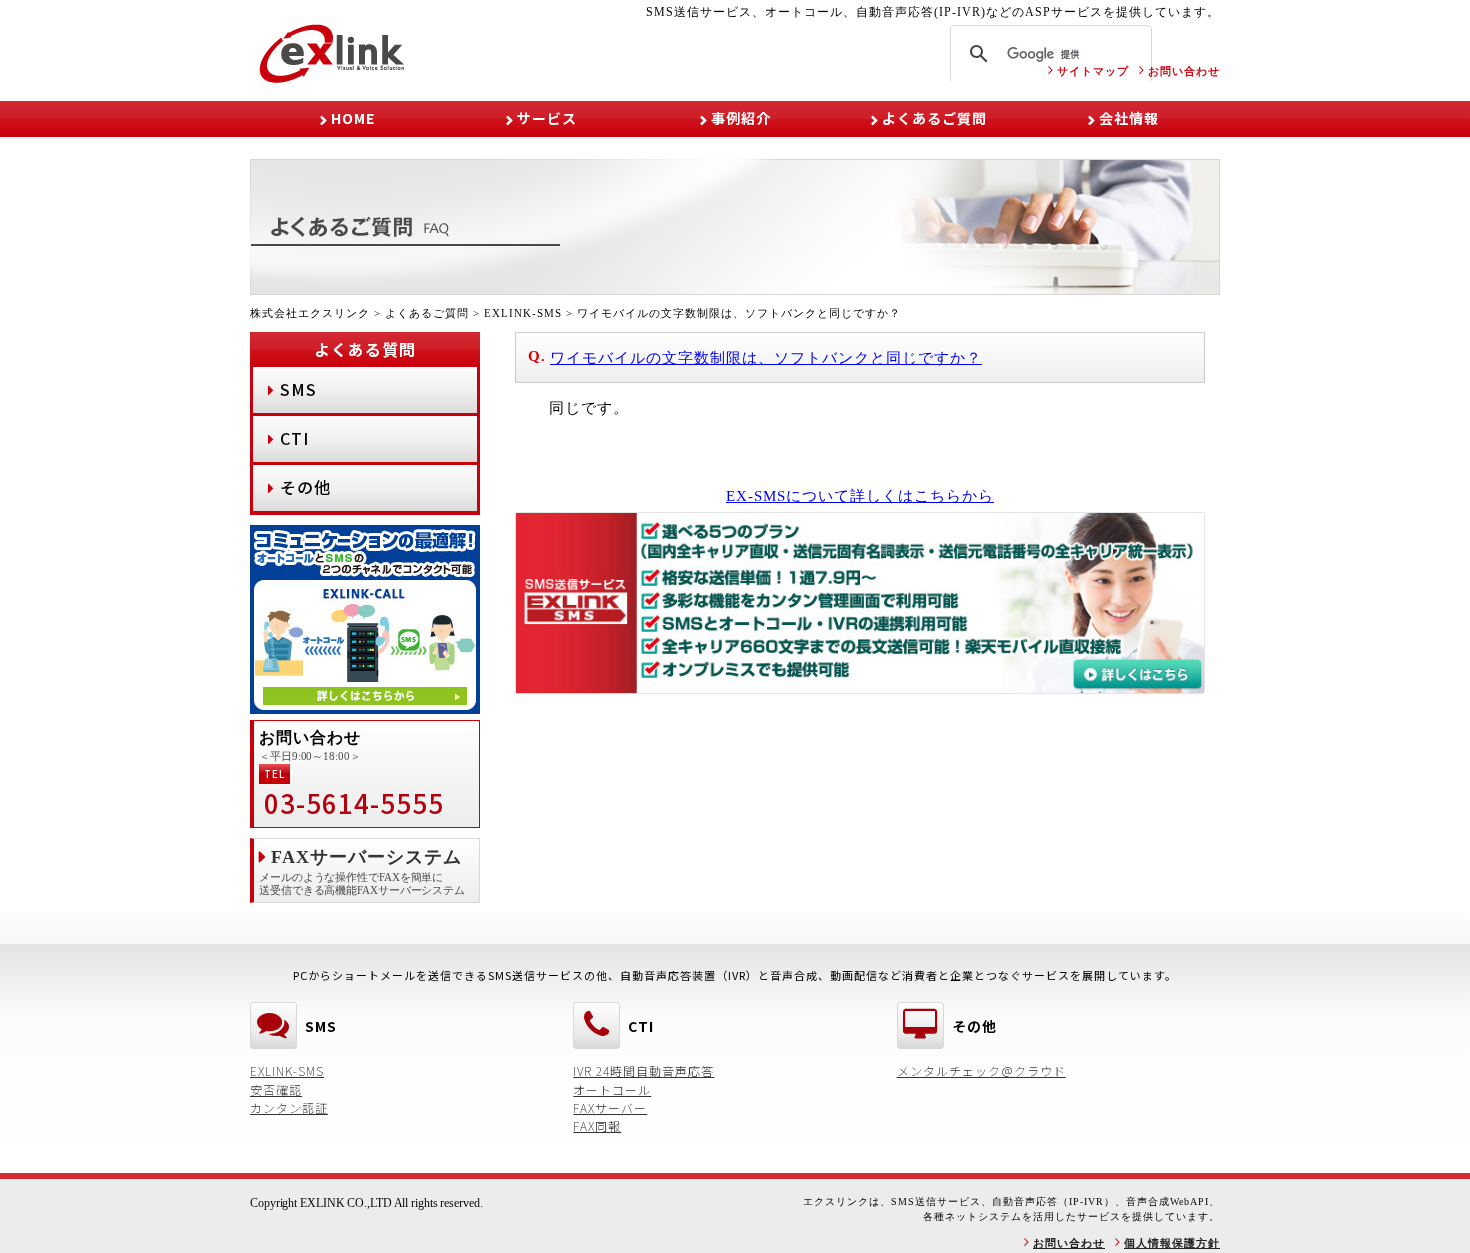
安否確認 (276, 1089)
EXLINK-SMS (287, 1070)
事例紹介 (741, 118)
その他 (305, 487)
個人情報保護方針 (1172, 1243)
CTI (294, 438)
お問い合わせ (1184, 71)
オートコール (612, 1089)
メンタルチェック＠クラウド (981, 1070)
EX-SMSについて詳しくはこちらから (860, 496)
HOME (353, 118)
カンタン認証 (289, 1107)
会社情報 (1129, 118)
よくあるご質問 (934, 118)
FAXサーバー (610, 1107)
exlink (333, 53)
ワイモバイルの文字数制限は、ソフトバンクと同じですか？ (766, 358)
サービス (547, 118)
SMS (298, 389)
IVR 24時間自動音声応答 (643, 1070)
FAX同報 (597, 1125)
